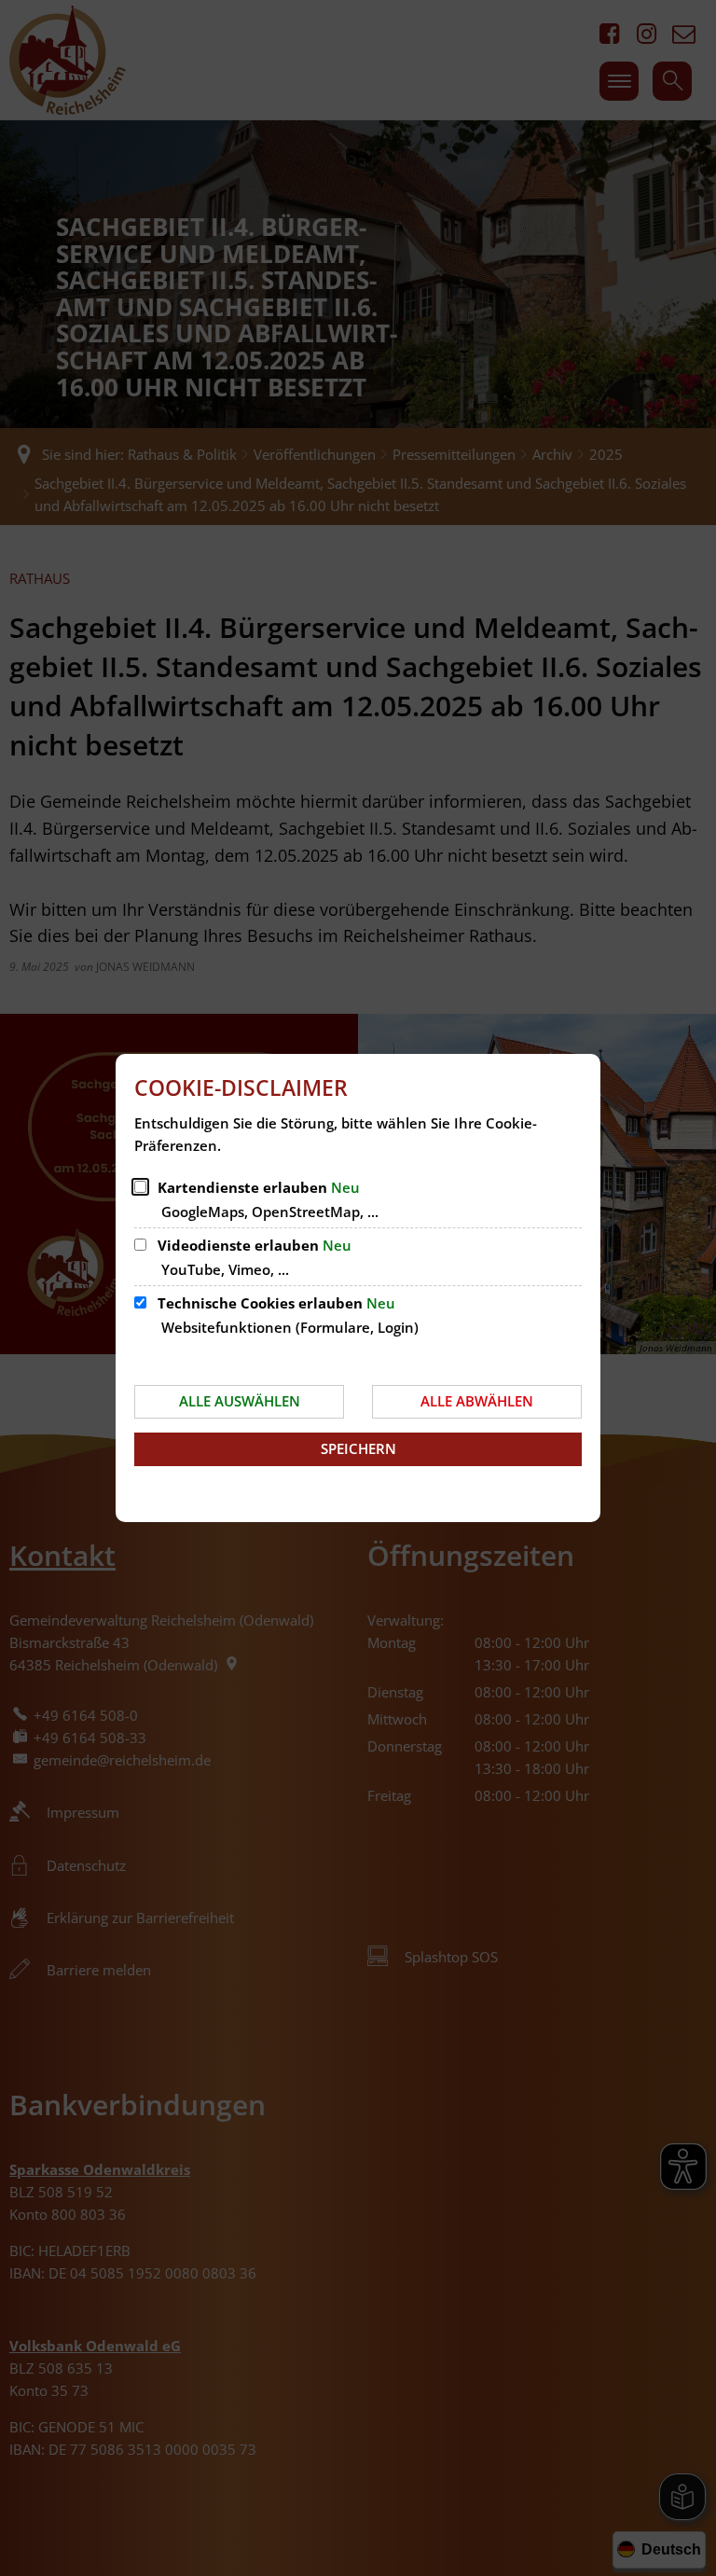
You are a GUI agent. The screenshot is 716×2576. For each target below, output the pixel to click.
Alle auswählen (240, 1401)
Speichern (358, 1448)
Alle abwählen (477, 1401)
